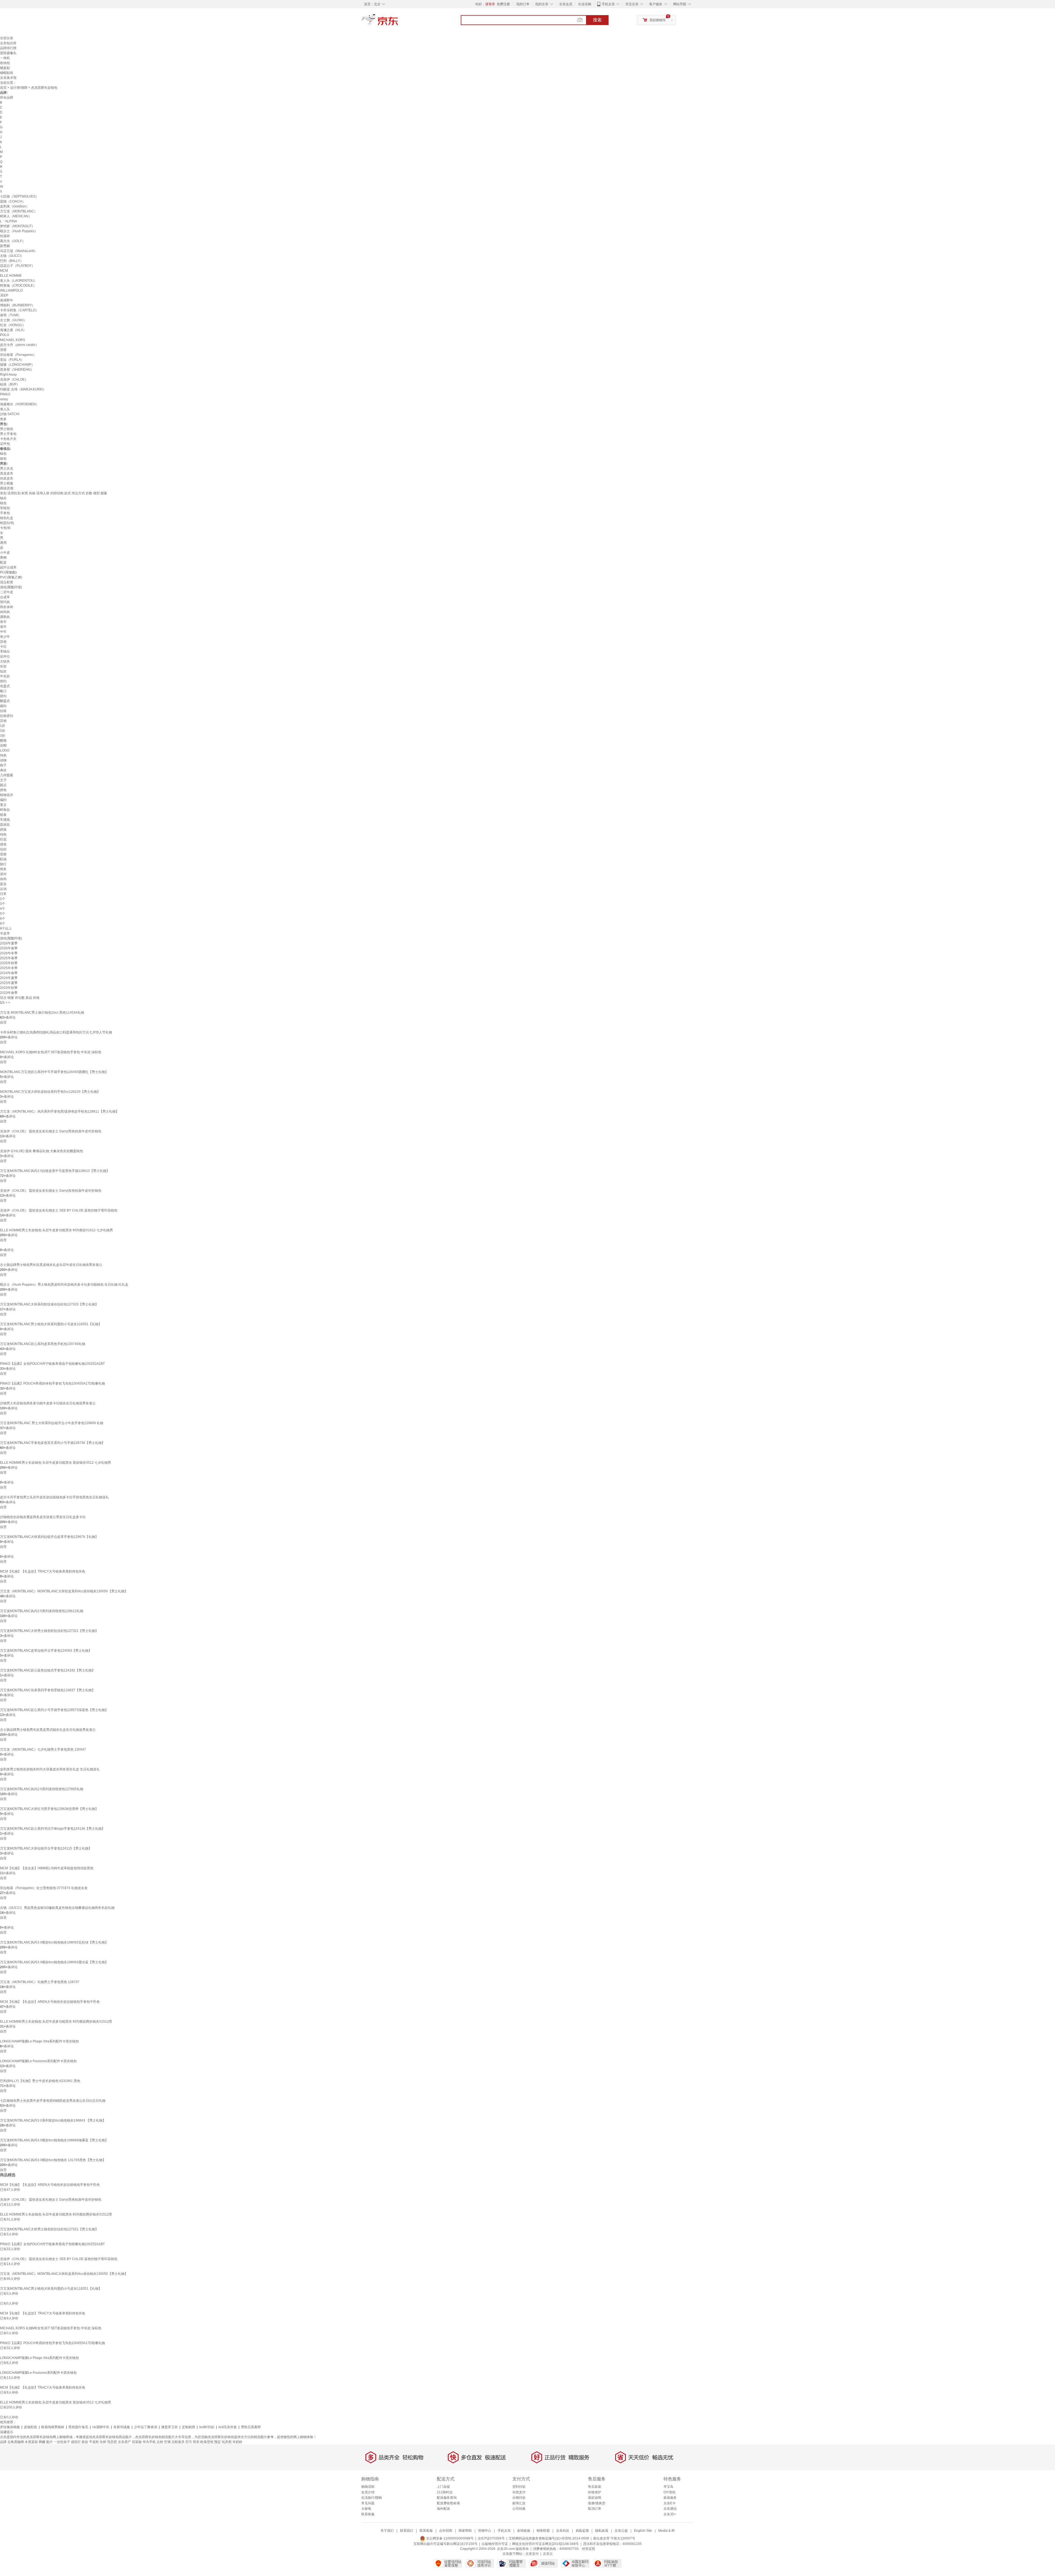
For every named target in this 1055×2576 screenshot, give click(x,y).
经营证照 (588, 2549)
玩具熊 (227, 2442)
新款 (85, 2442)
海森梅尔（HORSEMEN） (20, 404)
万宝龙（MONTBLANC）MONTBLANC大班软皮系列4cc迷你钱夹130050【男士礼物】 (64, 1591)
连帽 (3, 745)
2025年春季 (9, 958)
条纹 (3, 770)
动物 (3, 760)
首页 (3, 88)
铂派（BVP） (10, 384)
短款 (3, 671)
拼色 (3, 790)
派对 (3, 874)
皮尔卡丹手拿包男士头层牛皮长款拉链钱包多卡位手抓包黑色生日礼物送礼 (54, 1497)
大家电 (366, 2509)
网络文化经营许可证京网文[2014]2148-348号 (545, 2544)
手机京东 (608, 4)
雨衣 (196, 2442)
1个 (3, 899)
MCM (4, 271)
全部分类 (7, 38)
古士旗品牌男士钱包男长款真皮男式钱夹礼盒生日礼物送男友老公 (48, 1730)
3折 (3, 736)
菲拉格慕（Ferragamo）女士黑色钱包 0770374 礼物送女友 (44, 1888)
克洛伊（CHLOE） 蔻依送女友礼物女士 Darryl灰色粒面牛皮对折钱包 (51, 1191)
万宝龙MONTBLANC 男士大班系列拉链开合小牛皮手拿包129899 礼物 (52, 1423)
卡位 (3, 647)
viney (4, 399)
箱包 (3, 459)
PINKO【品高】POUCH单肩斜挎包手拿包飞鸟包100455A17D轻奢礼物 (52, 1383)
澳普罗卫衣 (170, 2427)
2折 (3, 731)
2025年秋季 (9, 963)
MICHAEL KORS (13, 340)
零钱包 (5, 508)
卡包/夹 (5, 528)
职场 (3, 859)
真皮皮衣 (7, 473)
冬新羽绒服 (122, 2427)
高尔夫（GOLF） (13, 241)
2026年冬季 (9, 953)
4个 (3, 909)
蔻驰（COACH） (13, 201)
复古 (3, 805)
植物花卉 (7, 795)
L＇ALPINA (9, 221)
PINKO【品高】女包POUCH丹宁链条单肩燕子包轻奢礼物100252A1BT (52, 1364)
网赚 (42, 2442)
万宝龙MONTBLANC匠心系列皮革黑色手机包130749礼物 (43, 1344)
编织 (3, 800)
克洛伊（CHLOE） (14, 379)
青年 (3, 622)
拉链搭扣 (7, 716)
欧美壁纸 (207, 2442)
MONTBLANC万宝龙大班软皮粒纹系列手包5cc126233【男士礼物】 (50, 1092)
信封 (3, 849)
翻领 (3, 741)
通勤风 (5, 617)
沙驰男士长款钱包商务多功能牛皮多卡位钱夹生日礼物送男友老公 (48, 1403)
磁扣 (3, 706)
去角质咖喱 (16, 2442)
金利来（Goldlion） (15, 206)
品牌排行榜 (8, 48)
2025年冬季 (9, 968)
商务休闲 (7, 607)
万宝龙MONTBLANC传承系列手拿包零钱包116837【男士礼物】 (48, 1690)
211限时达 (445, 2492)
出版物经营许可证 (495, 2544)
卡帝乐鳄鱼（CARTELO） (19, 310)
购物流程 (368, 2487)
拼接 (3, 830)
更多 (3, 419)
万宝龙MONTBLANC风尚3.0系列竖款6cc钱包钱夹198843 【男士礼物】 (53, 2120)
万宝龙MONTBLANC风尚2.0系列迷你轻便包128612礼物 (42, 1611)
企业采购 (585, 4)
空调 (167, 2442)
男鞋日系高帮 (251, 2427)
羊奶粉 (237, 2442)
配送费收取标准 (448, 2503)
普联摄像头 (8, 53)
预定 (218, 2442)
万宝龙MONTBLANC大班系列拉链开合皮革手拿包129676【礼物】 (49, 1537)
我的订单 (523, 4)
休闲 (3, 879)
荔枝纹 (5, 825)
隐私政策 (602, 2531)
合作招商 (446, 2531)
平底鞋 (94, 2442)
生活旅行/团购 (372, 2498)
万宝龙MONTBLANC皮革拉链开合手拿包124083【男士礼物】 (46, 1651)
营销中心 (485, 2531)
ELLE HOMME (11, 276)
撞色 (3, 844)
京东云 (548, 2554)
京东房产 (124, 2442)
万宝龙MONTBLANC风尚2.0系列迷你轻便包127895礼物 (42, 1789)
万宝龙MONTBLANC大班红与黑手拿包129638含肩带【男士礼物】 (49, 1809)
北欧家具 (178, 2442)
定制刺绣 (188, 2427)
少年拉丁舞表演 (146, 2427)
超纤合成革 (8, 567)
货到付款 (519, 2487)
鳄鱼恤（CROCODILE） (18, 285)
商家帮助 (465, 2531)
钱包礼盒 (7, 518)
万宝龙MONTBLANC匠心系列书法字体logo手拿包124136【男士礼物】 (52, 1829)
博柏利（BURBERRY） (18, 305)
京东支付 (532, 2554)
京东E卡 (670, 2503)
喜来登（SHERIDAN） (17, 370)
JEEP (4, 295)
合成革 (5, 597)
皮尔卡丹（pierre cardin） (19, 345)
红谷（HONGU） (13, 325)
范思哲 (112, 2442)
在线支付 (519, 2492)
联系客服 (368, 2514)
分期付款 (519, 2498)
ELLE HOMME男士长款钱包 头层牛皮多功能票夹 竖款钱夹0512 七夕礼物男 (55, 1463)
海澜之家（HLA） (13, 330)
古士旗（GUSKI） (13, 320)
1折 (3, 726)
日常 (3, 894)
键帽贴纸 (7, 73)
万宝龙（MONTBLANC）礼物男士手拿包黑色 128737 (40, 1982)
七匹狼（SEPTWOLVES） (19, 196)
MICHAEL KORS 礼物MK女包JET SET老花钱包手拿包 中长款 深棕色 (51, 1052)
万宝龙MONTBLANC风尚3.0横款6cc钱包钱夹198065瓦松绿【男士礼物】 (54, 1942)
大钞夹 (5, 661)
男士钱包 (7, 429)
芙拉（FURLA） (12, 360)
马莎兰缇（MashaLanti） (19, 251)
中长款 (5, 676)
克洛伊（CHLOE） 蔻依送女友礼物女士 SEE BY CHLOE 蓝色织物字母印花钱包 (59, 1210)
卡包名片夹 (8, 439)
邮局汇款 (519, 2503)
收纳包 (5, 63)
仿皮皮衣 (7, 478)
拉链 (3, 711)
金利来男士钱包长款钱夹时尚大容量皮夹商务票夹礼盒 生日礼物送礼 (50, 1769)
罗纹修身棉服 (10, 2427)
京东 (398, 22)
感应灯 (76, 2442)
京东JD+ (670, 2514)
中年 (3, 632)
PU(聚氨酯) (8, 572)
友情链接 (524, 2531)
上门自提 (443, 2487)
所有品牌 (7, 98)
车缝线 (5, 820)
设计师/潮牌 (19, 88)
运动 (3, 889)
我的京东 (542, 4)
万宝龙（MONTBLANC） (19, 211)
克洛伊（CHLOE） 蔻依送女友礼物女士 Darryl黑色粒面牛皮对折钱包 (51, 1131)
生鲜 (103, 2442)
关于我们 (387, 2531)
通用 (3, 543)
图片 (49, 2442)
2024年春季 (9, 973)
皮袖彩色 (30, 2427)
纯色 (3, 755)
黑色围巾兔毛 (78, 2427)
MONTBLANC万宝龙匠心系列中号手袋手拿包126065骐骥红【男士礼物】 (54, 1072)
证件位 (5, 656)
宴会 (3, 884)
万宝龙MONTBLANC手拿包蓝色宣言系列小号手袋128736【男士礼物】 (52, 1443)
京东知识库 (8, 43)
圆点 (3, 785)
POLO (5, 335)
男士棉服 (7, 483)
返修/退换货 (597, 2503)
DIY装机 (670, 2492)
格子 (3, 765)
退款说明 (595, 2498)
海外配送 (443, 2509)
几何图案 (7, 775)
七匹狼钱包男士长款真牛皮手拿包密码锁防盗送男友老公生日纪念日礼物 (53, 2101)
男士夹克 (7, 468)
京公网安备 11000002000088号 (449, 2538)
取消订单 (595, 2509)
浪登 (3, 350)
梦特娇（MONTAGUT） (17, 226)
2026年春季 (9, 948)
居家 (3, 854)
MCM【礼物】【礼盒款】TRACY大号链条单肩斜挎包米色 (43, 1571)
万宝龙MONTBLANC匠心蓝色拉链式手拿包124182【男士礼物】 (48, 1670)
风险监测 (582, 2531)
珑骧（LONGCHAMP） (17, 365)
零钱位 (5, 651)
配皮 (3, 562)
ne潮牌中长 (101, 2427)
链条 (3, 815)
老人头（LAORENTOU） (19, 281)
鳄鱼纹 (5, 810)
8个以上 (6, 928)
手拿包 (5, 513)
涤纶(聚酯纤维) (11, 587)
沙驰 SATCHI (10, 414)
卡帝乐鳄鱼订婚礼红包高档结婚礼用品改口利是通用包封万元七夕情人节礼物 (56, 1032)
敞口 (3, 691)
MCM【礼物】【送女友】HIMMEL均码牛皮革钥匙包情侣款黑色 (47, 1868)
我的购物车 (658, 20)
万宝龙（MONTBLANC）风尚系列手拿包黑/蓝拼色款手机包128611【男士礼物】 (59, 1111)
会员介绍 (368, 2492)
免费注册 (503, 4)
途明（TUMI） (11, 315)
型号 (189, 2442)
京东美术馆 (8, 78)
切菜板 (137, 2442)
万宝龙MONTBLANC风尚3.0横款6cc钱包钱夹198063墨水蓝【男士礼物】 (54, 1962)
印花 (3, 839)
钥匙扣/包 (7, 523)
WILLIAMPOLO (11, 290)
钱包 (3, 454)
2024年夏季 (9, 978)
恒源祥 (5, 236)
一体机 (5, 58)
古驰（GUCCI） (12, 256)
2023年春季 (9, 993)
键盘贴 (5, 68)
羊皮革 (5, 933)
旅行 (3, 864)
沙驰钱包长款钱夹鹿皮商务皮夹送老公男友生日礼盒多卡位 (43, 1517)
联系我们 (407, 2531)
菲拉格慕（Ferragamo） (18, 355)
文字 (3, 780)
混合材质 (7, 582)
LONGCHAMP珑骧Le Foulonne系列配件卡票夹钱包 (38, 2061)
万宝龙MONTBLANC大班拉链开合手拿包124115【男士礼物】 (46, 1848)
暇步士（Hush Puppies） (19, 231)
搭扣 (3, 696)
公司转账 (519, 2509)
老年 (3, 627)
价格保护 (595, 2492)
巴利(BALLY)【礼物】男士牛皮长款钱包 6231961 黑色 (40, 2081)
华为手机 (149, 2442)
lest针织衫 (207, 2427)
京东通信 (670, 2509)
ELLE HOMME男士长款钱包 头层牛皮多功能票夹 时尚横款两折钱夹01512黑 (56, 2022)
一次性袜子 (62, 2442)
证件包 (5, 444)
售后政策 (595, 2487)
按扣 (3, 681)
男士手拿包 (8, 434)
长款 (3, 666)
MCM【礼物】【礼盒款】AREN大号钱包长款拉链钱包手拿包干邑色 (50, 2002)
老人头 (5, 409)
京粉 (160, 2442)
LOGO (5, 750)
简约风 (5, 602)
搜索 (597, 20)
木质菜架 (31, 2442)
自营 (3, 1022)
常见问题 (368, 2503)
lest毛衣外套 (228, 2427)
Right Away (8, 375)
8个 (3, 924)
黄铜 (3, 558)
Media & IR (667, 2531)
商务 (3, 869)
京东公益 (621, 2531)
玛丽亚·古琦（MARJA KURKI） (23, 389)
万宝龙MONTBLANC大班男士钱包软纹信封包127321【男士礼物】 (49, 1631)
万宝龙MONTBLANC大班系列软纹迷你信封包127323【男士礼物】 (49, 1304)
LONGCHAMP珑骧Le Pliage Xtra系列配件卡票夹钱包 (39, 2041)
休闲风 (5, 612)
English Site (643, 2531)
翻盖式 (5, 701)
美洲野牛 (7, 300)
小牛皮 (5, 553)
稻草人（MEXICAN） (16, 216)
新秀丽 (5, 246)
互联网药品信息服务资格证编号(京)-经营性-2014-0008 (549, 2538)
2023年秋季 (9, 988)
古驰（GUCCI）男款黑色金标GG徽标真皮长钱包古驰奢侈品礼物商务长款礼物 (57, 1908)
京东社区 (563, 2531)
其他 (3, 642)
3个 (3, 904)
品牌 (3, 2442)
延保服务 (670, 2498)
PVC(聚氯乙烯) (11, 577)
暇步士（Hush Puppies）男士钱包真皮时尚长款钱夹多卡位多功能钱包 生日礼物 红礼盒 (64, 1285)
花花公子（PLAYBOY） (17, 266)
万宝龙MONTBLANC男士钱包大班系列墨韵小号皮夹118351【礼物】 (51, 1324)
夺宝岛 (668, 2487)
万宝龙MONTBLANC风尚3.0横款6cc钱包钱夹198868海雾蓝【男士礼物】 (54, 2140)
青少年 (5, 637)
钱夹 (3, 498)
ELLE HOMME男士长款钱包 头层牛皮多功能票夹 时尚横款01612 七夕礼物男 (56, 1230)
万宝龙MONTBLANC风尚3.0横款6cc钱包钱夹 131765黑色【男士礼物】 (53, 2160)
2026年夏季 (9, 943)
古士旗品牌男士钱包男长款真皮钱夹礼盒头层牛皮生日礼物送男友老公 (51, 1265)
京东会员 (566, 4)
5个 (3, 914)
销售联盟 (543, 2531)
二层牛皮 (7, 592)
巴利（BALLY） (12, 261)
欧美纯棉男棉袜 (53, 2427)
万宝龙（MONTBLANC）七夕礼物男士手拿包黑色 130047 (43, 1749)
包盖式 (5, 686)
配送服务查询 (447, 2498)
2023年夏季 (9, 983)
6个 (3, 919)
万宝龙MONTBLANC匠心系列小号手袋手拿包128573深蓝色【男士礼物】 (54, 1710)
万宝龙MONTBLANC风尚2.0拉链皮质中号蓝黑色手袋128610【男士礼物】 (55, 1171)
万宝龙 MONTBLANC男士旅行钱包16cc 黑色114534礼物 (42, 1013)
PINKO (5, 394)
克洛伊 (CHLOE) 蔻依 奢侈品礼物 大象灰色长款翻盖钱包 (41, 1151)
